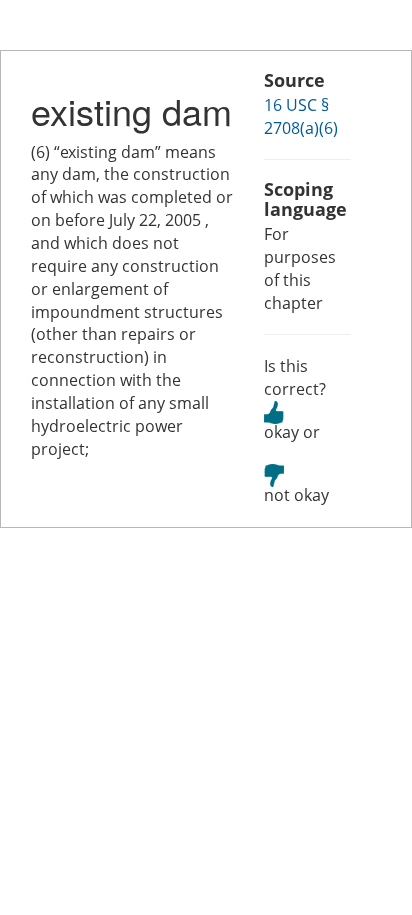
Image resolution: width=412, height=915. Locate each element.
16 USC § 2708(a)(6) (301, 116)
